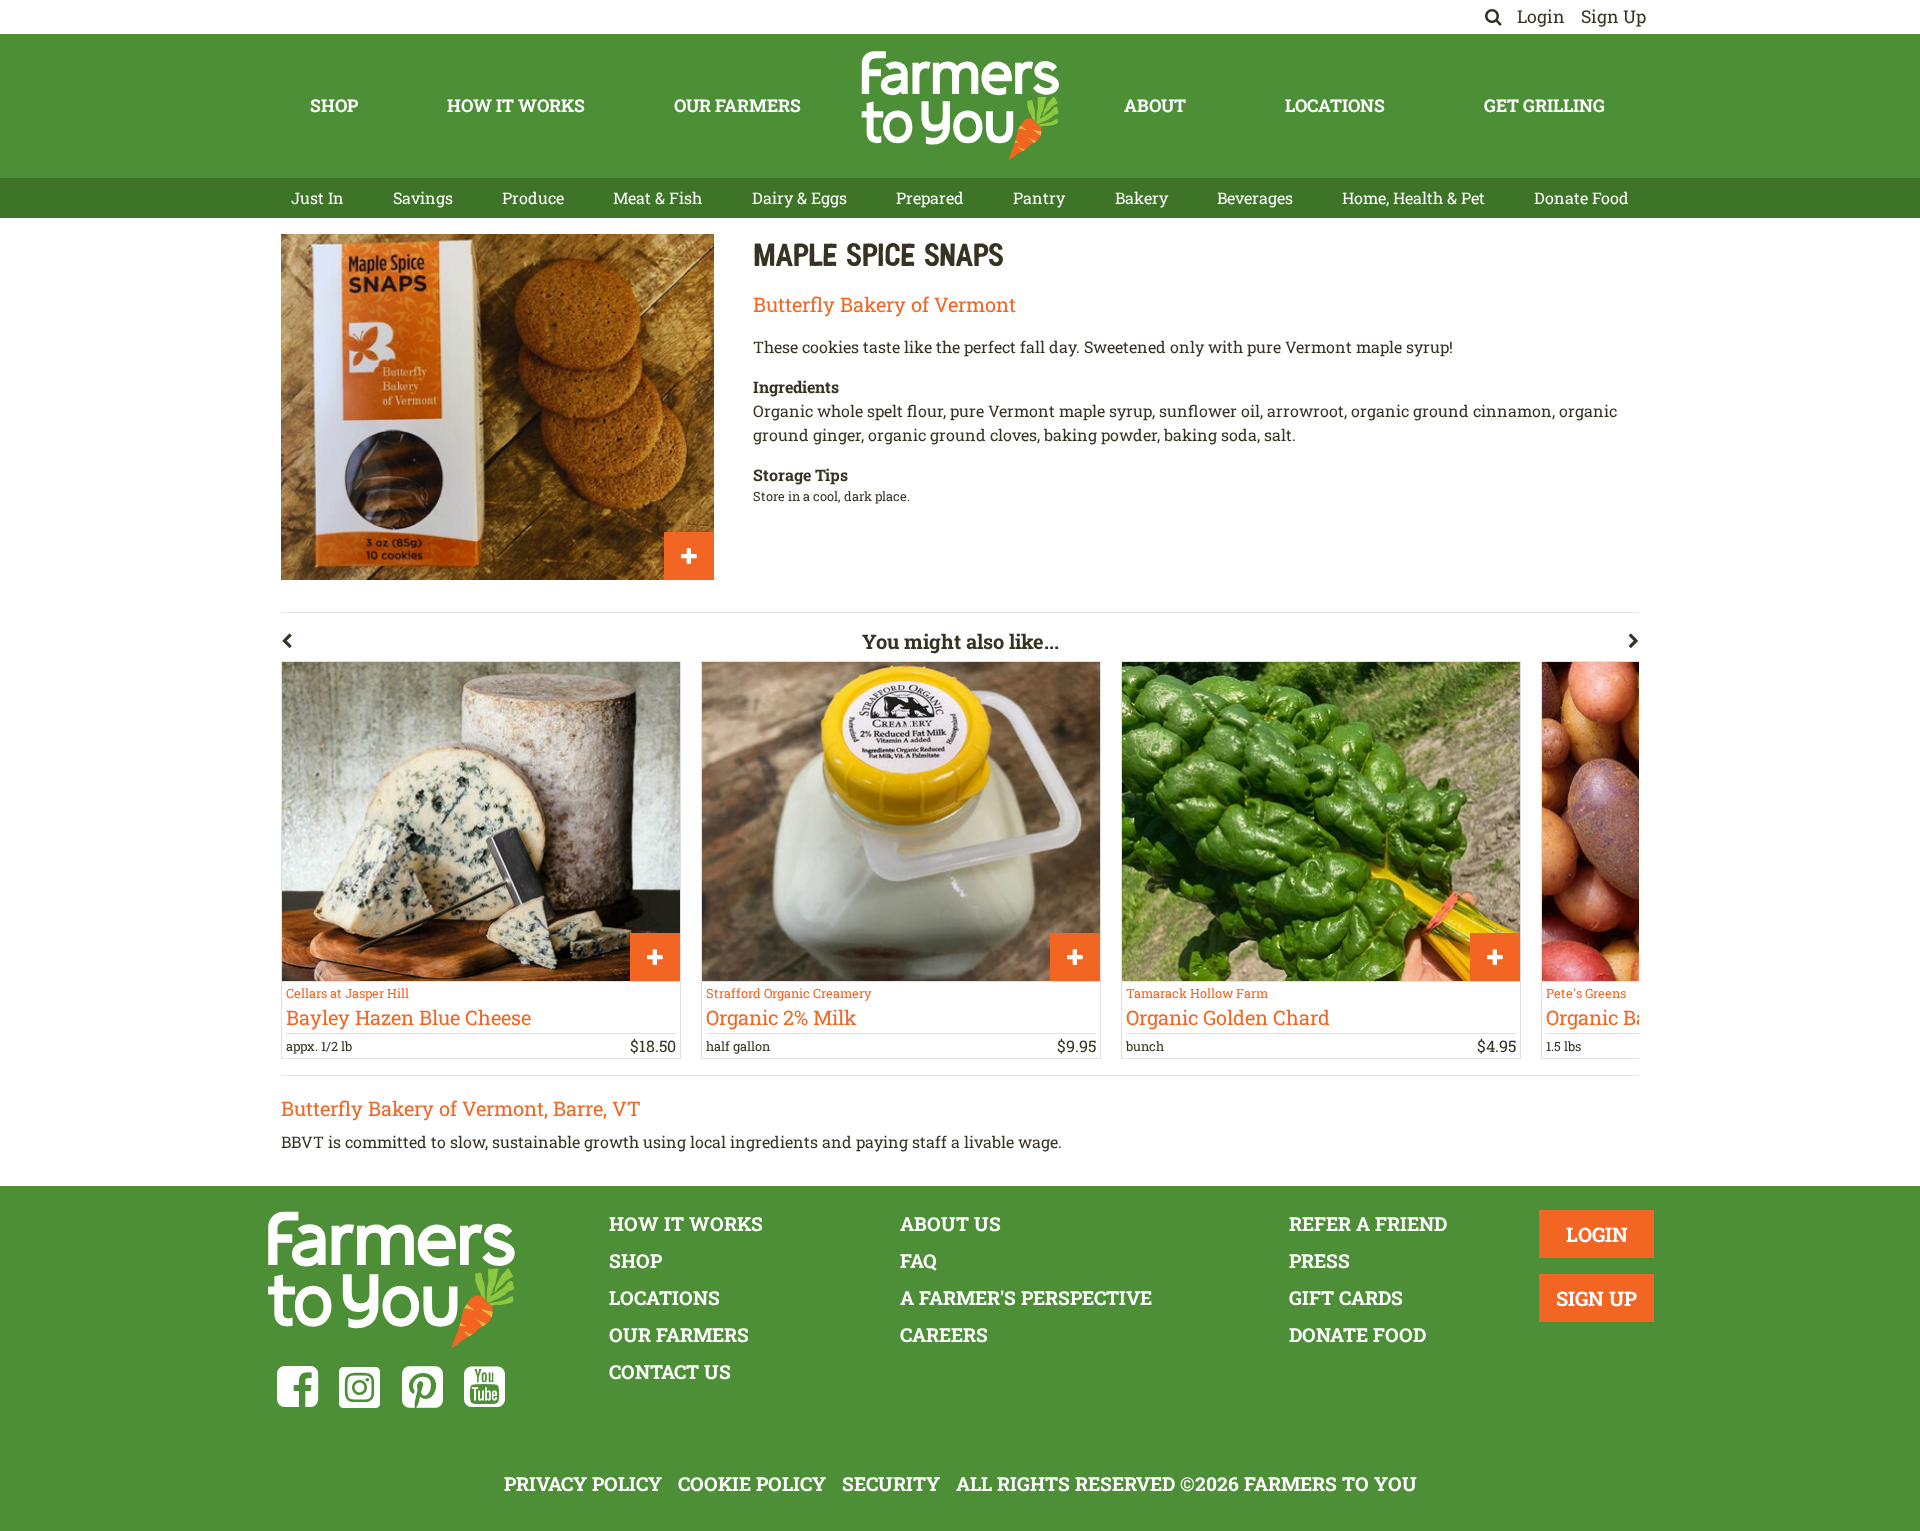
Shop (334, 105)
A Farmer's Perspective (1026, 1297)
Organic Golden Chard (1228, 1017)
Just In (317, 197)
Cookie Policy (752, 1483)
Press (1319, 1260)
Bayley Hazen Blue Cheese (408, 1017)
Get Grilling (1544, 105)
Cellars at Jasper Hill (347, 993)
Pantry (1039, 197)
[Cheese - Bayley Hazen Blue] (481, 821)
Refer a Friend (1368, 1223)
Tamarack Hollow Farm (1197, 993)
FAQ (918, 1260)
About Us (950, 1223)
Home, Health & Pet (1413, 197)
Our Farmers (737, 105)
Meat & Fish (657, 197)
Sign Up (1613, 16)
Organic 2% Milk (781, 1017)
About (1155, 105)
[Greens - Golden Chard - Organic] (1321, 821)
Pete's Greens (1586, 993)
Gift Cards (1346, 1297)
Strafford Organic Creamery (788, 993)
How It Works (516, 105)
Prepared (930, 197)
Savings (423, 197)
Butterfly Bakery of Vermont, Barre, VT (461, 1108)
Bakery (1141, 197)
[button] (571, 645)
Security (891, 1483)
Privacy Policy (583, 1483)
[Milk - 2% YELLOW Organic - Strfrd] (901, 821)
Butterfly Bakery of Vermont (884, 304)
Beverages (1255, 197)
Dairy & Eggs (799, 197)
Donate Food (1581, 197)
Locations (1335, 105)
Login (1541, 16)
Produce (533, 197)
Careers (944, 1334)
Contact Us (670, 1371)
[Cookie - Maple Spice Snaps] (497, 407)
